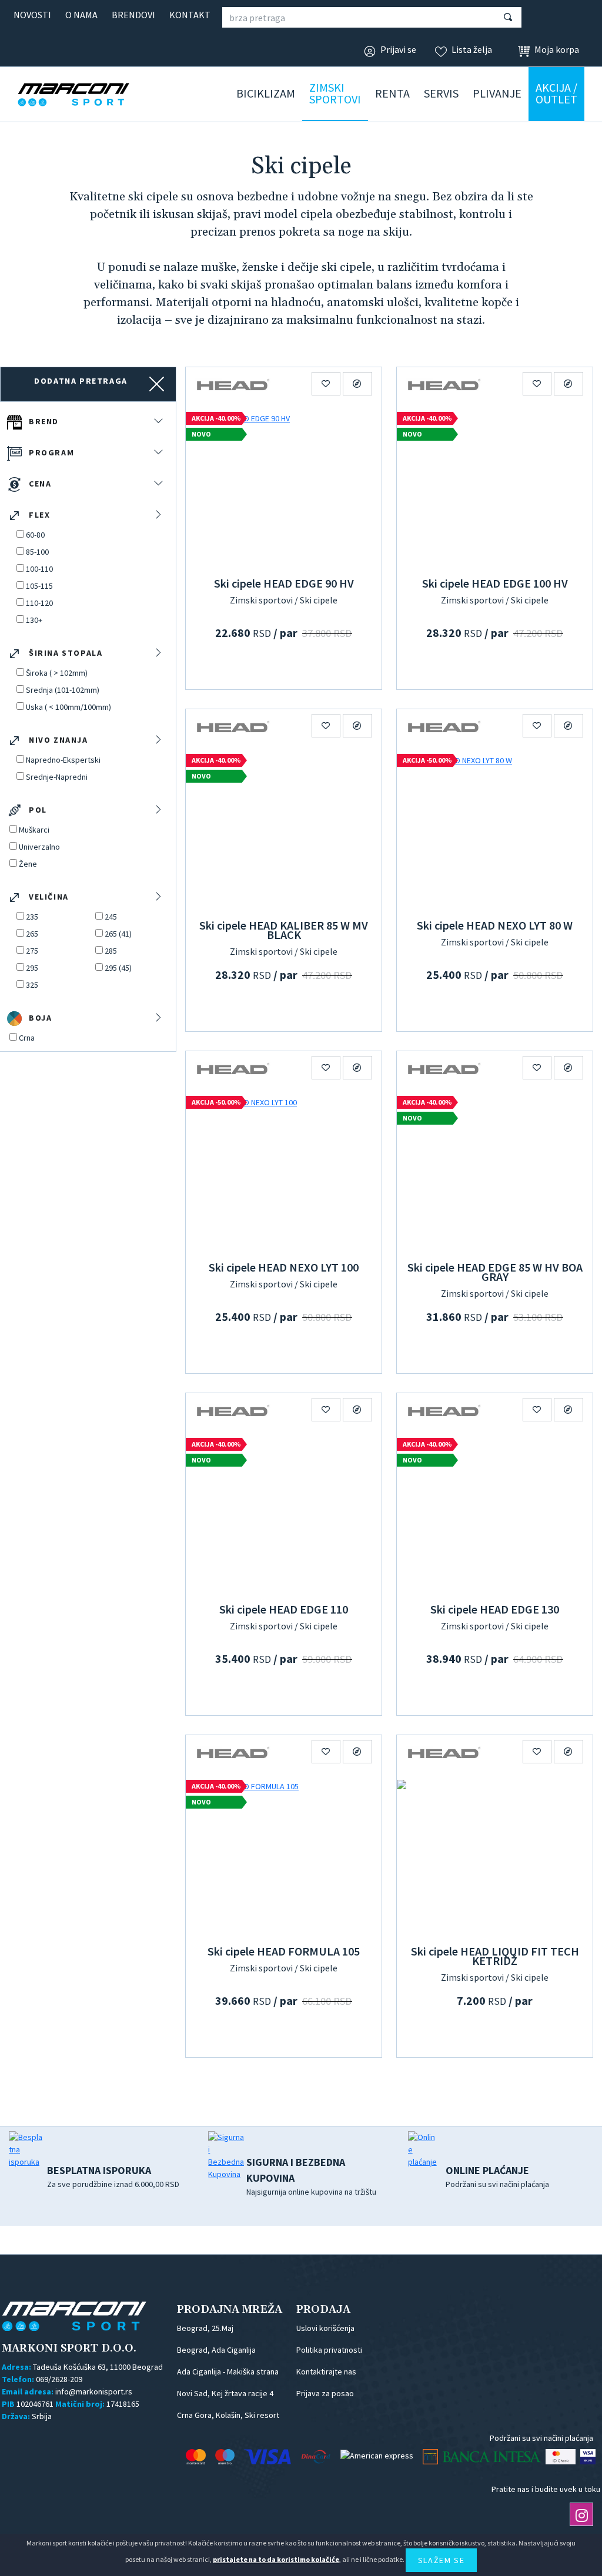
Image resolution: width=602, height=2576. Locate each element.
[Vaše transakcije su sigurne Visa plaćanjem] (588, 2457)
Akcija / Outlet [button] (556, 93)
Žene (28, 864)
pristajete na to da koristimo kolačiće (276, 2559)
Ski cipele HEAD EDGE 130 (495, 1609)
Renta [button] (392, 93)
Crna (27, 1038)
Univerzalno (39, 847)
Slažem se (441, 2560)
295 (32, 968)
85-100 (37, 552)
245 (111, 917)
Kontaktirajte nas (326, 2372)
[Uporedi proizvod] (357, 384)
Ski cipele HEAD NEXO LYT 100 (284, 1267)
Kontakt (190, 15)
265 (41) (118, 934)
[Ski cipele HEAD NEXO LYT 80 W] (495, 830)
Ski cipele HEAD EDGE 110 (284, 1609)
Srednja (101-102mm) (63, 690)
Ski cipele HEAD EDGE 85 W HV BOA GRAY (495, 1272)
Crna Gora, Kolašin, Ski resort (228, 2415)
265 (32, 934)
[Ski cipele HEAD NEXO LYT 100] (284, 1172)
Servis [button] (441, 93)
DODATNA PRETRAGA (81, 381)
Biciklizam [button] (266, 93)
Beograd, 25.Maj (205, 2328)
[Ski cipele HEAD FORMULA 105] (284, 1856)
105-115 (39, 586)
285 (111, 951)
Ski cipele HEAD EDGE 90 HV (284, 583)
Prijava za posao (325, 2393)
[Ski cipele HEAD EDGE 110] (284, 1514)
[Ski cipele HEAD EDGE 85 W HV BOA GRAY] (495, 1172)
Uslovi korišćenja (325, 2328)
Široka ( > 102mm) (57, 673)
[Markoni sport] (91, 95)
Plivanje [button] (497, 93)
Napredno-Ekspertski (63, 760)
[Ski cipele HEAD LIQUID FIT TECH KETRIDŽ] (495, 1856)
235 (32, 917)
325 (32, 985)
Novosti (32, 15)
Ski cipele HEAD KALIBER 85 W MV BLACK (284, 930)
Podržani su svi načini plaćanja (497, 2176)
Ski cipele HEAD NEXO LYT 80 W (495, 925)
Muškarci (34, 830)
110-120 (39, 603)
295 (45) (118, 968)
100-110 (39, 569)
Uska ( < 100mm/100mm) (68, 707)
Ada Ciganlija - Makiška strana (228, 2372)
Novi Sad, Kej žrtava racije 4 (225, 2393)
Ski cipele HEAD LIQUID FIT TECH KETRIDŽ (495, 1956)
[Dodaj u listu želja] (326, 384)
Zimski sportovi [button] (335, 93)
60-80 (35, 535)
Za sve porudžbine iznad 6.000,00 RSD (113, 2176)
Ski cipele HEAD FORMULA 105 (284, 1951)
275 (32, 951)
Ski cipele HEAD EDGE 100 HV (495, 583)
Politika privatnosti (329, 2350)
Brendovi (133, 15)
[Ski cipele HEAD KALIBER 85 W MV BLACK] (284, 830)
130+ (34, 620)
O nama (81, 15)
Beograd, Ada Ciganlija (216, 2350)
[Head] (233, 384)
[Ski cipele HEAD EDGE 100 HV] (495, 488)
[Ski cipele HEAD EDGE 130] (495, 1514)
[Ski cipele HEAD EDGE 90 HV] (284, 488)
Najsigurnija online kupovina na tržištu (311, 2176)
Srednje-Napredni (57, 777)
